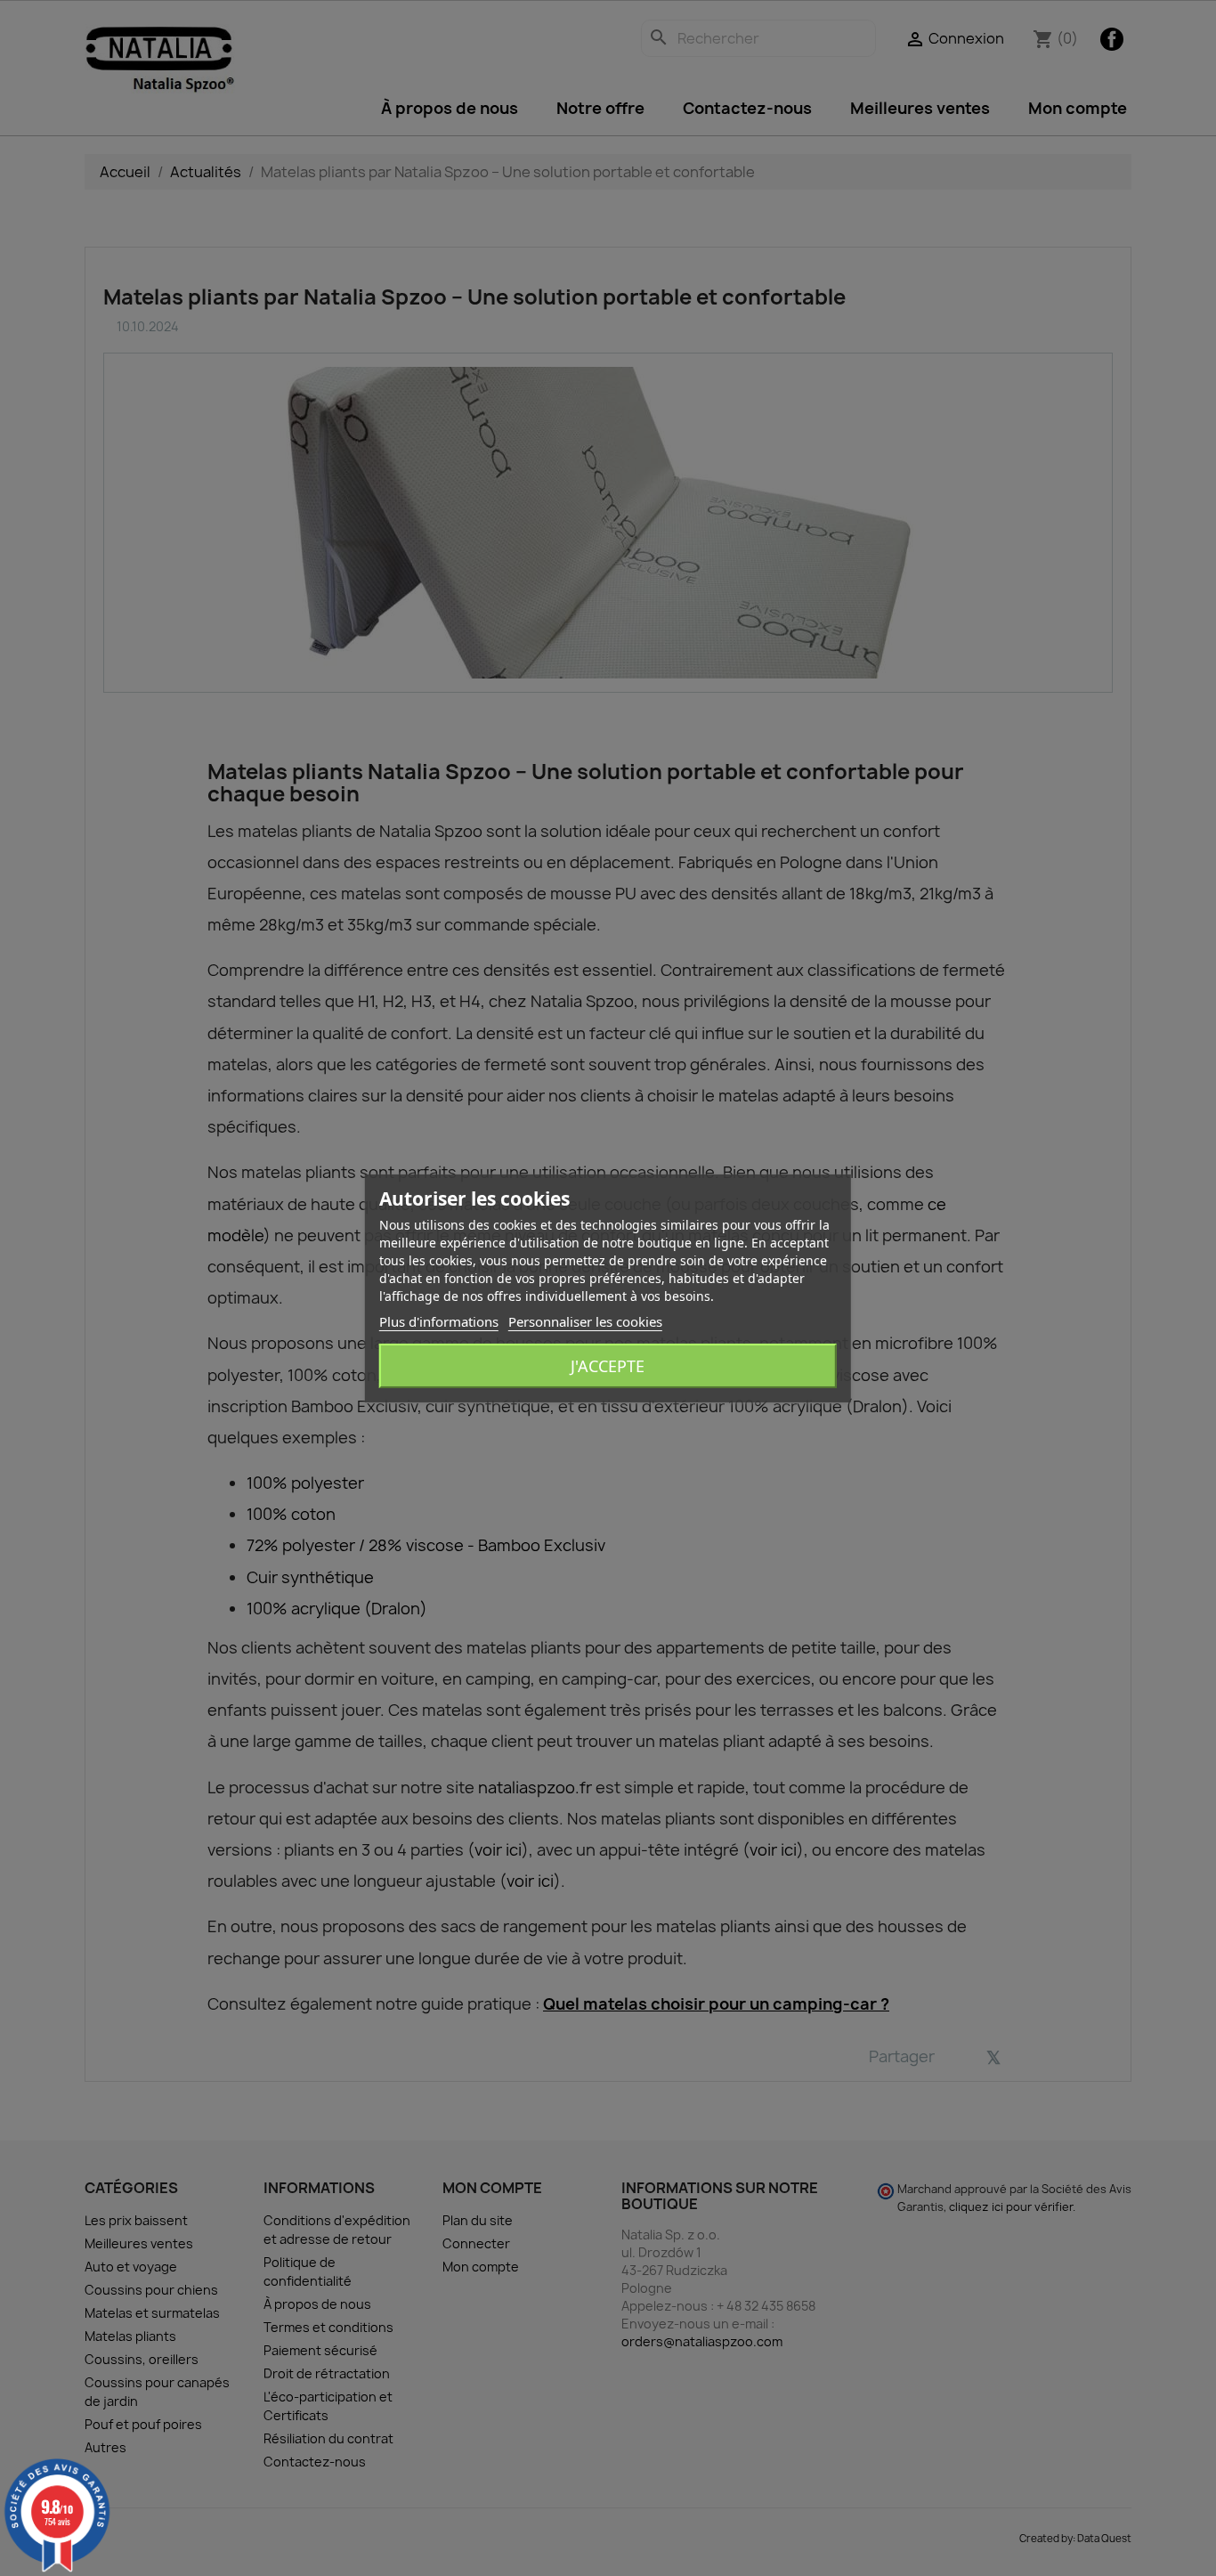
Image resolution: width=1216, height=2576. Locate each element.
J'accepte (608, 1366)
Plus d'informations (439, 1321)
